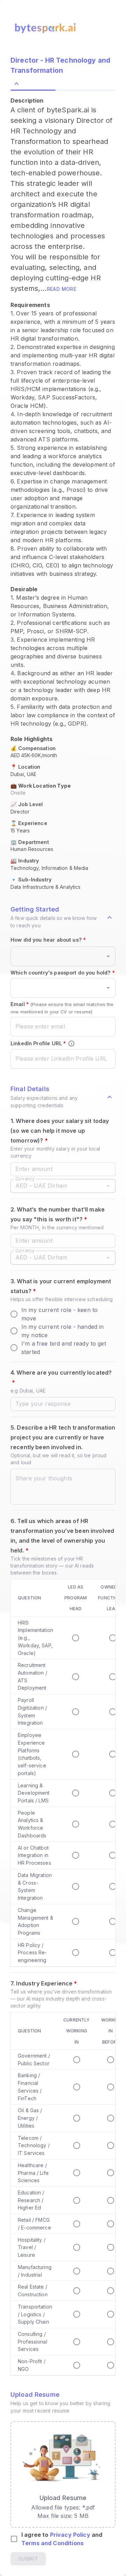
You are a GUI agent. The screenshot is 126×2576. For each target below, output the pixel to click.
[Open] (108, 956)
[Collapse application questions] (110, 1097)
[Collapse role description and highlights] (16, 84)
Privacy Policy (70, 2535)
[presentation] (63, 2474)
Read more (62, 289)
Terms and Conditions (52, 2543)
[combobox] (58, 956)
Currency (25, 1178)
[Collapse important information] (110, 917)
